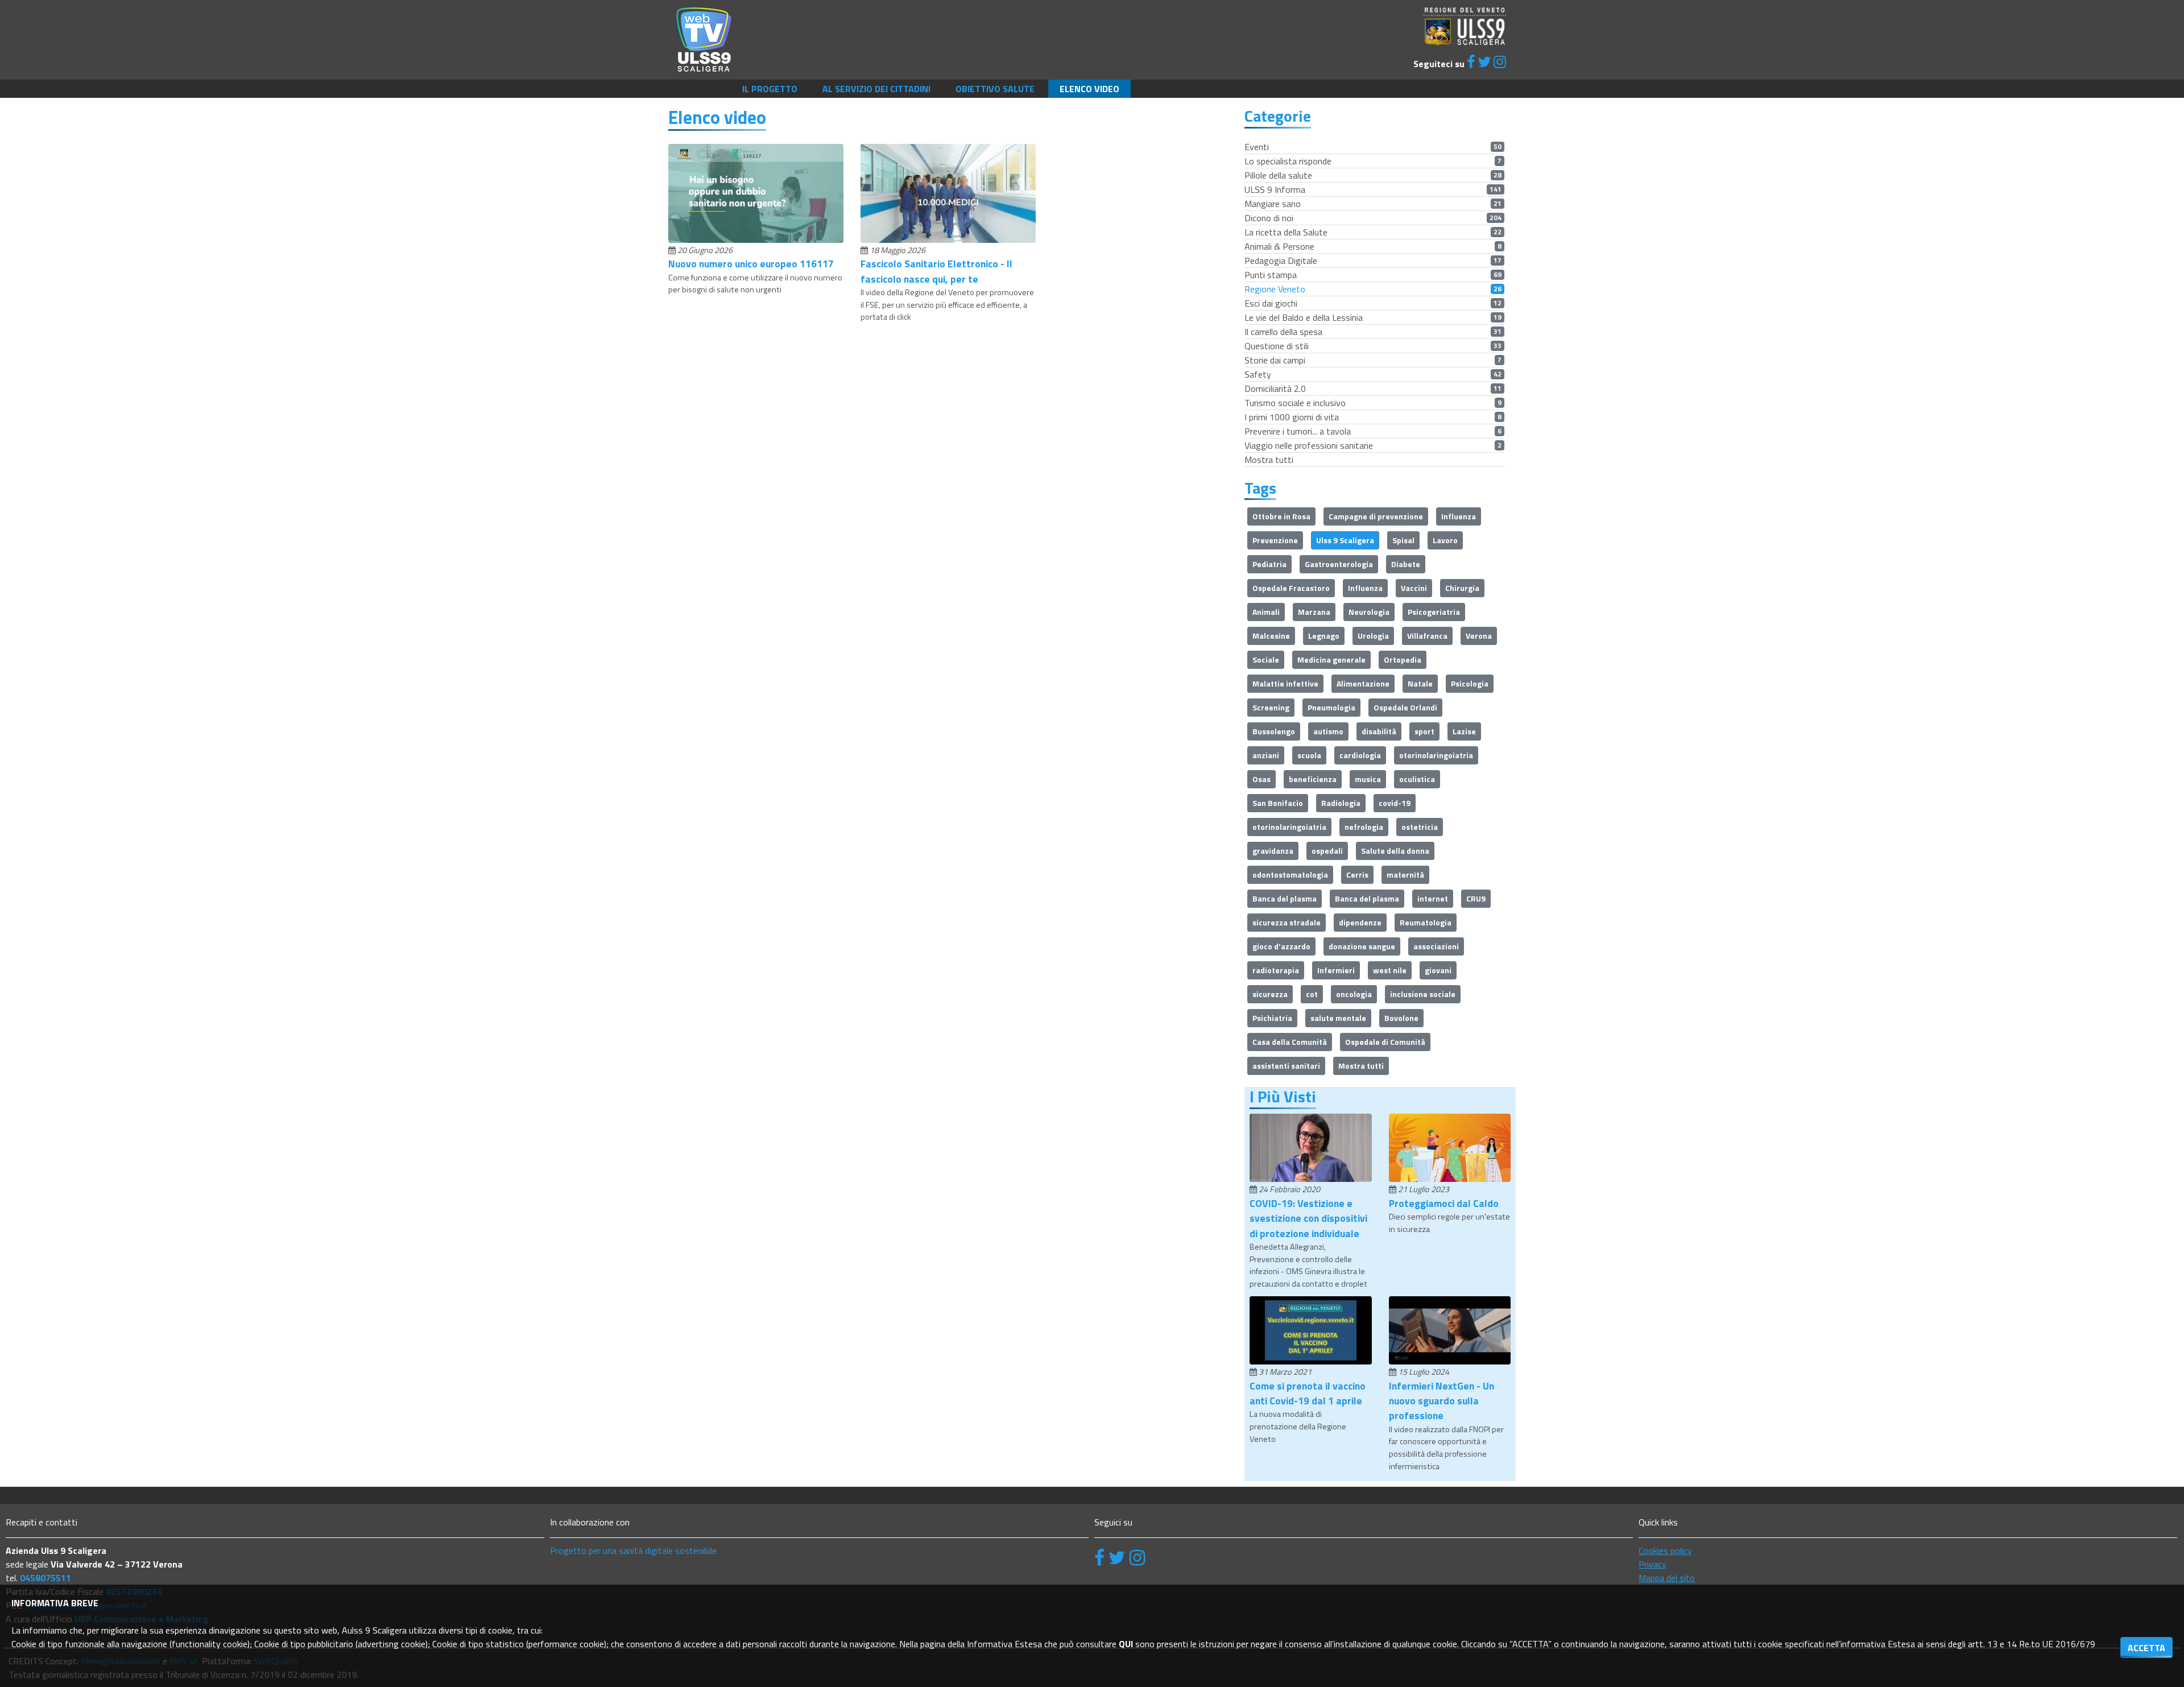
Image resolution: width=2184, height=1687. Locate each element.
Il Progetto (770, 89)
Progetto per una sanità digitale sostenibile (633, 1550)
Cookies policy (1665, 1550)
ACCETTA (2146, 1648)
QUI (1126, 1644)
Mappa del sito (1667, 1578)
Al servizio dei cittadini (876, 89)
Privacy (1653, 1564)
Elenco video (1089, 89)
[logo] (704, 39)
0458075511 (45, 1578)
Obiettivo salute (995, 89)
